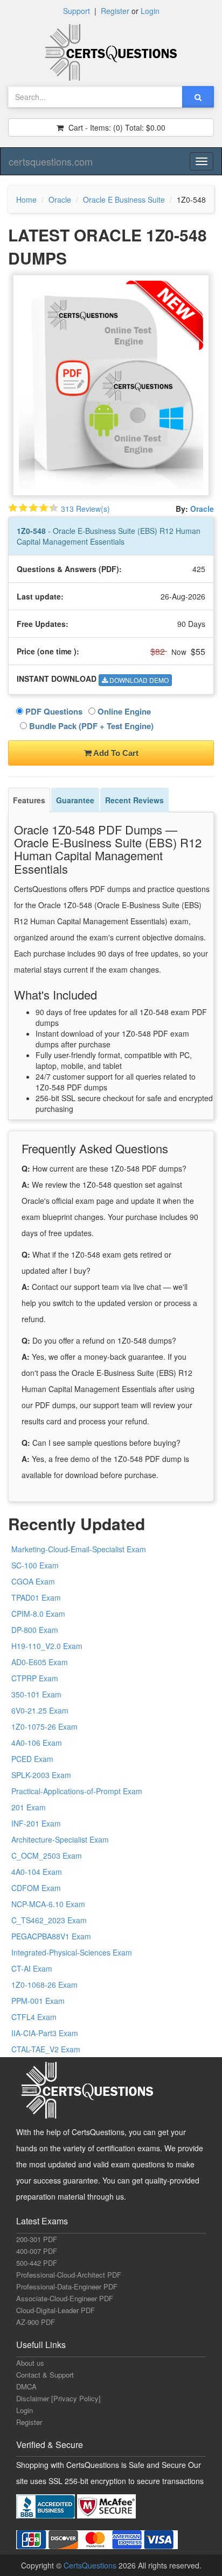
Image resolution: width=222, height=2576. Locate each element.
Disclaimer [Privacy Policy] (58, 2398)
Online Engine (123, 711)
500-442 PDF (37, 2263)
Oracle (60, 199)
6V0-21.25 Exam (40, 1710)
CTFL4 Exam (34, 2017)
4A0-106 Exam (37, 1743)
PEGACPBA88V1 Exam (51, 1936)
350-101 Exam (36, 1694)
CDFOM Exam (36, 1888)
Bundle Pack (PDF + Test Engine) (90, 726)
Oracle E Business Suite (124, 199)
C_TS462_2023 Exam (49, 1920)
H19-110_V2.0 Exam (47, 1646)
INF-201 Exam (36, 1823)
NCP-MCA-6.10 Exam (48, 1904)
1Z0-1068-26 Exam (44, 1985)
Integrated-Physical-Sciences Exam (72, 1952)
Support (77, 11)
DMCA (26, 2386)
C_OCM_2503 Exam (47, 1856)
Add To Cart (115, 753)
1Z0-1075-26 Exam (44, 1726)
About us (30, 2363)
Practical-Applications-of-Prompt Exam (77, 1791)
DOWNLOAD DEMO (138, 680)
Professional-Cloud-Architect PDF (69, 2275)
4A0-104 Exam (37, 1872)
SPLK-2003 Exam (41, 1775)
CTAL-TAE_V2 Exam (46, 2049)
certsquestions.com (51, 161)
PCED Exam (32, 1759)
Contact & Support (45, 2375)
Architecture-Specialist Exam (60, 1839)
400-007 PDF (37, 2251)
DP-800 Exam (35, 1630)
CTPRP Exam (35, 1678)
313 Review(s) (85, 509)
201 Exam (29, 1807)
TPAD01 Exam (36, 1597)
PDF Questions (53, 711)
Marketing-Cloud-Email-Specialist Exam (79, 1549)
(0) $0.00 (116, 127)
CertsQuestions (91, 2565)
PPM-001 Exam (38, 2001)
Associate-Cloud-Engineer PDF (65, 2298)
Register (115, 11)
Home (26, 199)
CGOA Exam (33, 1581)
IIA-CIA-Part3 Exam (45, 2033)
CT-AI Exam (32, 1968)
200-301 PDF (37, 2239)
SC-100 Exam (35, 1565)
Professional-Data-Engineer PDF (67, 2286)
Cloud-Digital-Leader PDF (55, 2310)
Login (150, 11)
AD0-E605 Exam (40, 1662)
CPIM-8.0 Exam (38, 1614)
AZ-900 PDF (36, 2322)
